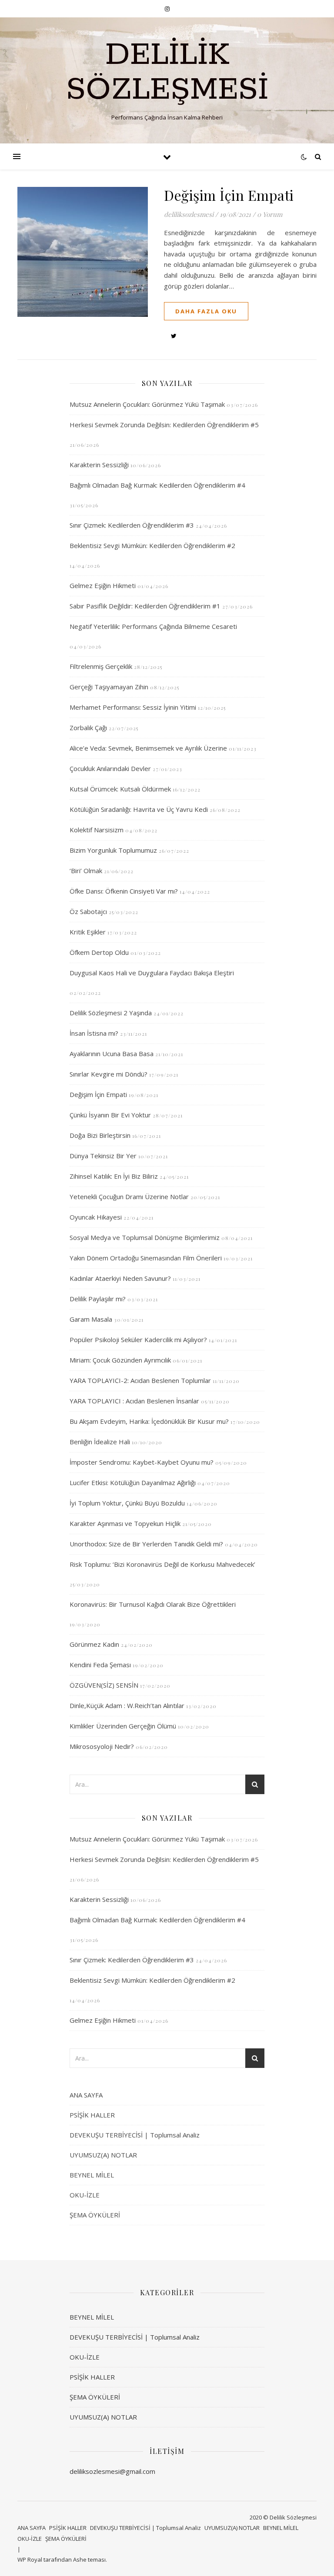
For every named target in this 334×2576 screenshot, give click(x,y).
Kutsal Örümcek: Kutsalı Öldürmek (120, 789)
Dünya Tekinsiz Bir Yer (103, 1156)
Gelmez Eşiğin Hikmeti (103, 585)
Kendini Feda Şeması (100, 1665)
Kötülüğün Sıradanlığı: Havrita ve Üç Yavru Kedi (139, 809)
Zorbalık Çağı (88, 728)
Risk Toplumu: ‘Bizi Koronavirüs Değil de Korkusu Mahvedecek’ (162, 1564)
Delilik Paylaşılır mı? (98, 1299)
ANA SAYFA (86, 2095)
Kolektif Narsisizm (97, 830)
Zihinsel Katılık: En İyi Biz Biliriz (114, 1176)
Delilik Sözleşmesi (167, 73)
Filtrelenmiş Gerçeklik (101, 666)
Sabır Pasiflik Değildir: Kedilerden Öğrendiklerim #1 (145, 606)
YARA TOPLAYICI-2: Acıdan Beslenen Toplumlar (140, 1380)
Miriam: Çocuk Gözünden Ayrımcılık (120, 1360)
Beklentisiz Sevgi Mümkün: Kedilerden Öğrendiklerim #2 (152, 545)
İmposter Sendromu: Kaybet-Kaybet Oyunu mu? (142, 1462)
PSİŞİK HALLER (92, 2115)
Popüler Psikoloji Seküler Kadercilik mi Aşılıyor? (138, 1340)
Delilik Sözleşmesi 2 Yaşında (111, 1013)
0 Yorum (270, 214)
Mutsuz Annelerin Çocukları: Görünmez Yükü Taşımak (147, 404)
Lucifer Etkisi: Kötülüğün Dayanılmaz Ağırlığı (133, 1482)
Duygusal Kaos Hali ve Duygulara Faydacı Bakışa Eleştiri (152, 973)
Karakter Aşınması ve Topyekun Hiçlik (125, 1523)
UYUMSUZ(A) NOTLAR (103, 2155)
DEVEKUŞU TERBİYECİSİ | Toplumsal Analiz (135, 2135)
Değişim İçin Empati (229, 195)
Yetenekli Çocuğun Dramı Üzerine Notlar (129, 1197)
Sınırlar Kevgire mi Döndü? (109, 1074)
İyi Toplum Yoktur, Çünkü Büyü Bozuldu (127, 1503)
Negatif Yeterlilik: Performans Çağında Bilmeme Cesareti (153, 626)
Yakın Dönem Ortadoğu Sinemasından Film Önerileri (146, 1258)
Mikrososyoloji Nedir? (102, 1746)
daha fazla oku (206, 311)
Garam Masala (91, 1319)
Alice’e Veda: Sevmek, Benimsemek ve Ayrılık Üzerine (148, 748)
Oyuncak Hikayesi (96, 1217)
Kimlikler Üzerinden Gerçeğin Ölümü (123, 1726)
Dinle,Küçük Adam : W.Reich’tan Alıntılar (127, 1705)
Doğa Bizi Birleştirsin (100, 1135)
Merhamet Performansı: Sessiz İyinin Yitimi (133, 707)
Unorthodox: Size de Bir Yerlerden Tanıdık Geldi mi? (146, 1544)
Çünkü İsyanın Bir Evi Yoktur (110, 1115)
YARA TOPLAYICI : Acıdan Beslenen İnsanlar (134, 1401)
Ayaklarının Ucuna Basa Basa (112, 1054)
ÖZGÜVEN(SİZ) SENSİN (104, 1685)
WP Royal (30, 2559)
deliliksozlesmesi (189, 214)
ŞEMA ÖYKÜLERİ (95, 2215)
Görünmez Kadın (94, 1644)
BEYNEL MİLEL (92, 2175)
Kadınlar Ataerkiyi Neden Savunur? (120, 1278)
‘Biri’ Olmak (86, 871)
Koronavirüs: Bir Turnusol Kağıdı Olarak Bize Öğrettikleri (153, 1604)
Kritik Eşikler (88, 932)
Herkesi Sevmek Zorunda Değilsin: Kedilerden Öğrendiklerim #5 (164, 425)
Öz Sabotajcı (88, 911)
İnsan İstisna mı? (94, 1033)
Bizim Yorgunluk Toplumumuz (113, 850)
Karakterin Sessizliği (99, 465)
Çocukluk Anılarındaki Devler (110, 768)
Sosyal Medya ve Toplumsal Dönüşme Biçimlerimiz (145, 1237)
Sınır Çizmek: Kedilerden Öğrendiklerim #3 (132, 525)
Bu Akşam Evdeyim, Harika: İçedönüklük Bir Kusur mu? (149, 1421)
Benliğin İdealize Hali (100, 1442)
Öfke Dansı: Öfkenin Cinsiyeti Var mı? (124, 891)
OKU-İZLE (85, 2195)
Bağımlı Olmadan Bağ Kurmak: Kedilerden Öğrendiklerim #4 (157, 485)
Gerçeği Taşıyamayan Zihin (109, 687)
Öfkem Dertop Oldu (99, 952)
